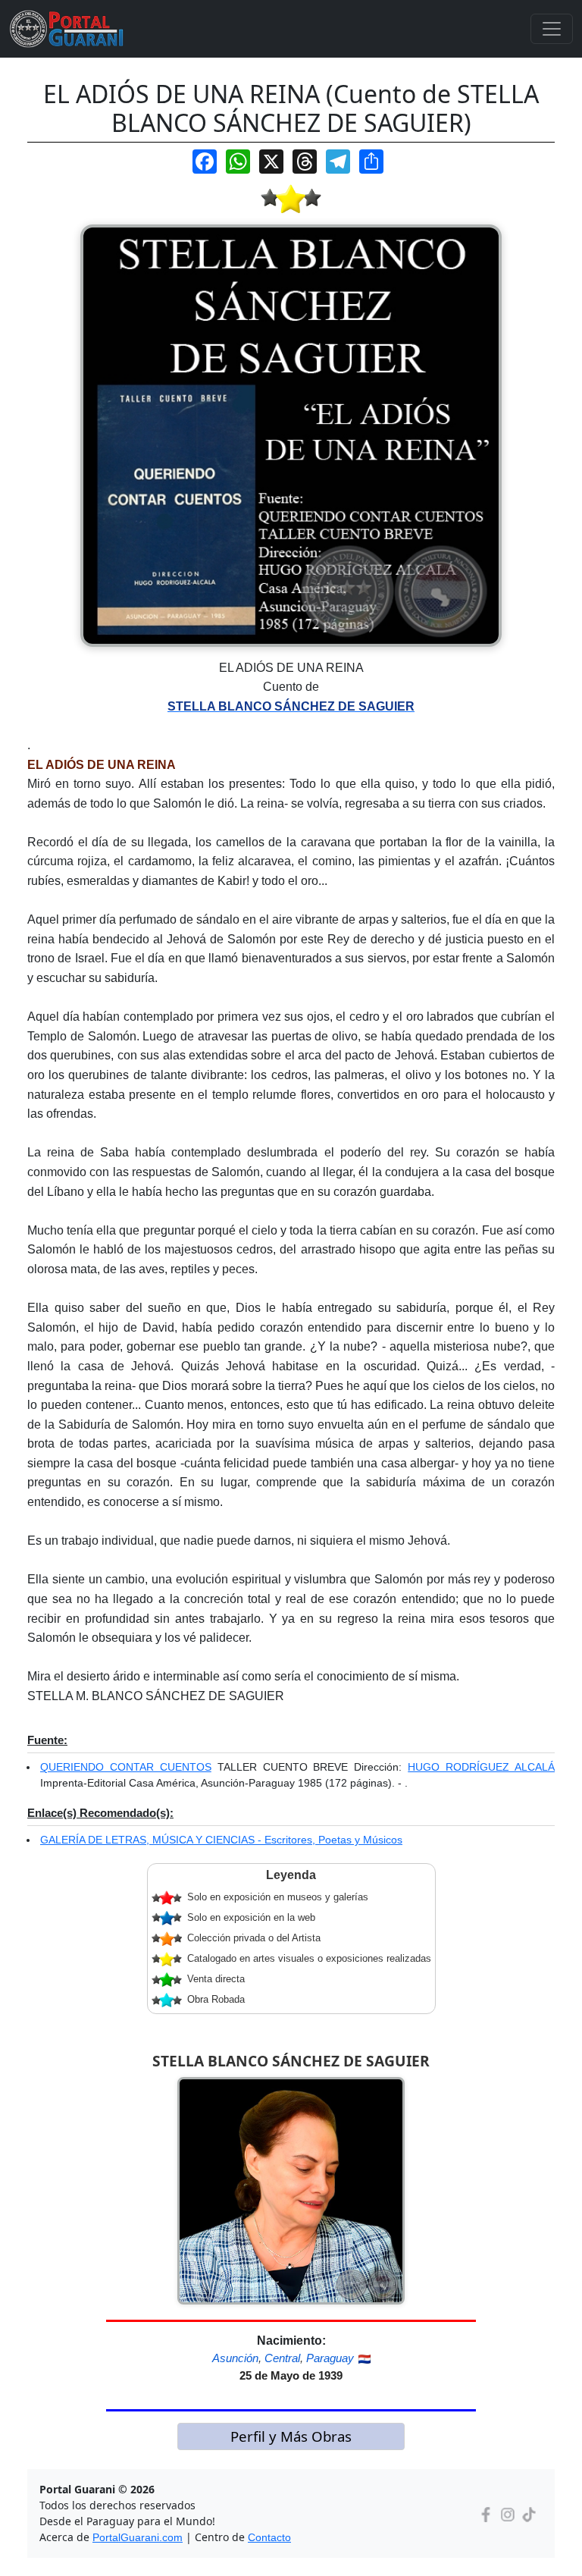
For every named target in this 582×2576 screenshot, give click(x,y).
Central (282, 2358)
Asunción (235, 2358)
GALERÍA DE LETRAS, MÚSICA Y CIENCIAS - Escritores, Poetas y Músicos (221, 1840)
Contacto (269, 2537)
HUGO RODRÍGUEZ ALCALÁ (481, 1767)
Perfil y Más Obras (291, 2436)
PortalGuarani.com (138, 2537)
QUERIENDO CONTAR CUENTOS (126, 1767)
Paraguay (330, 2358)
